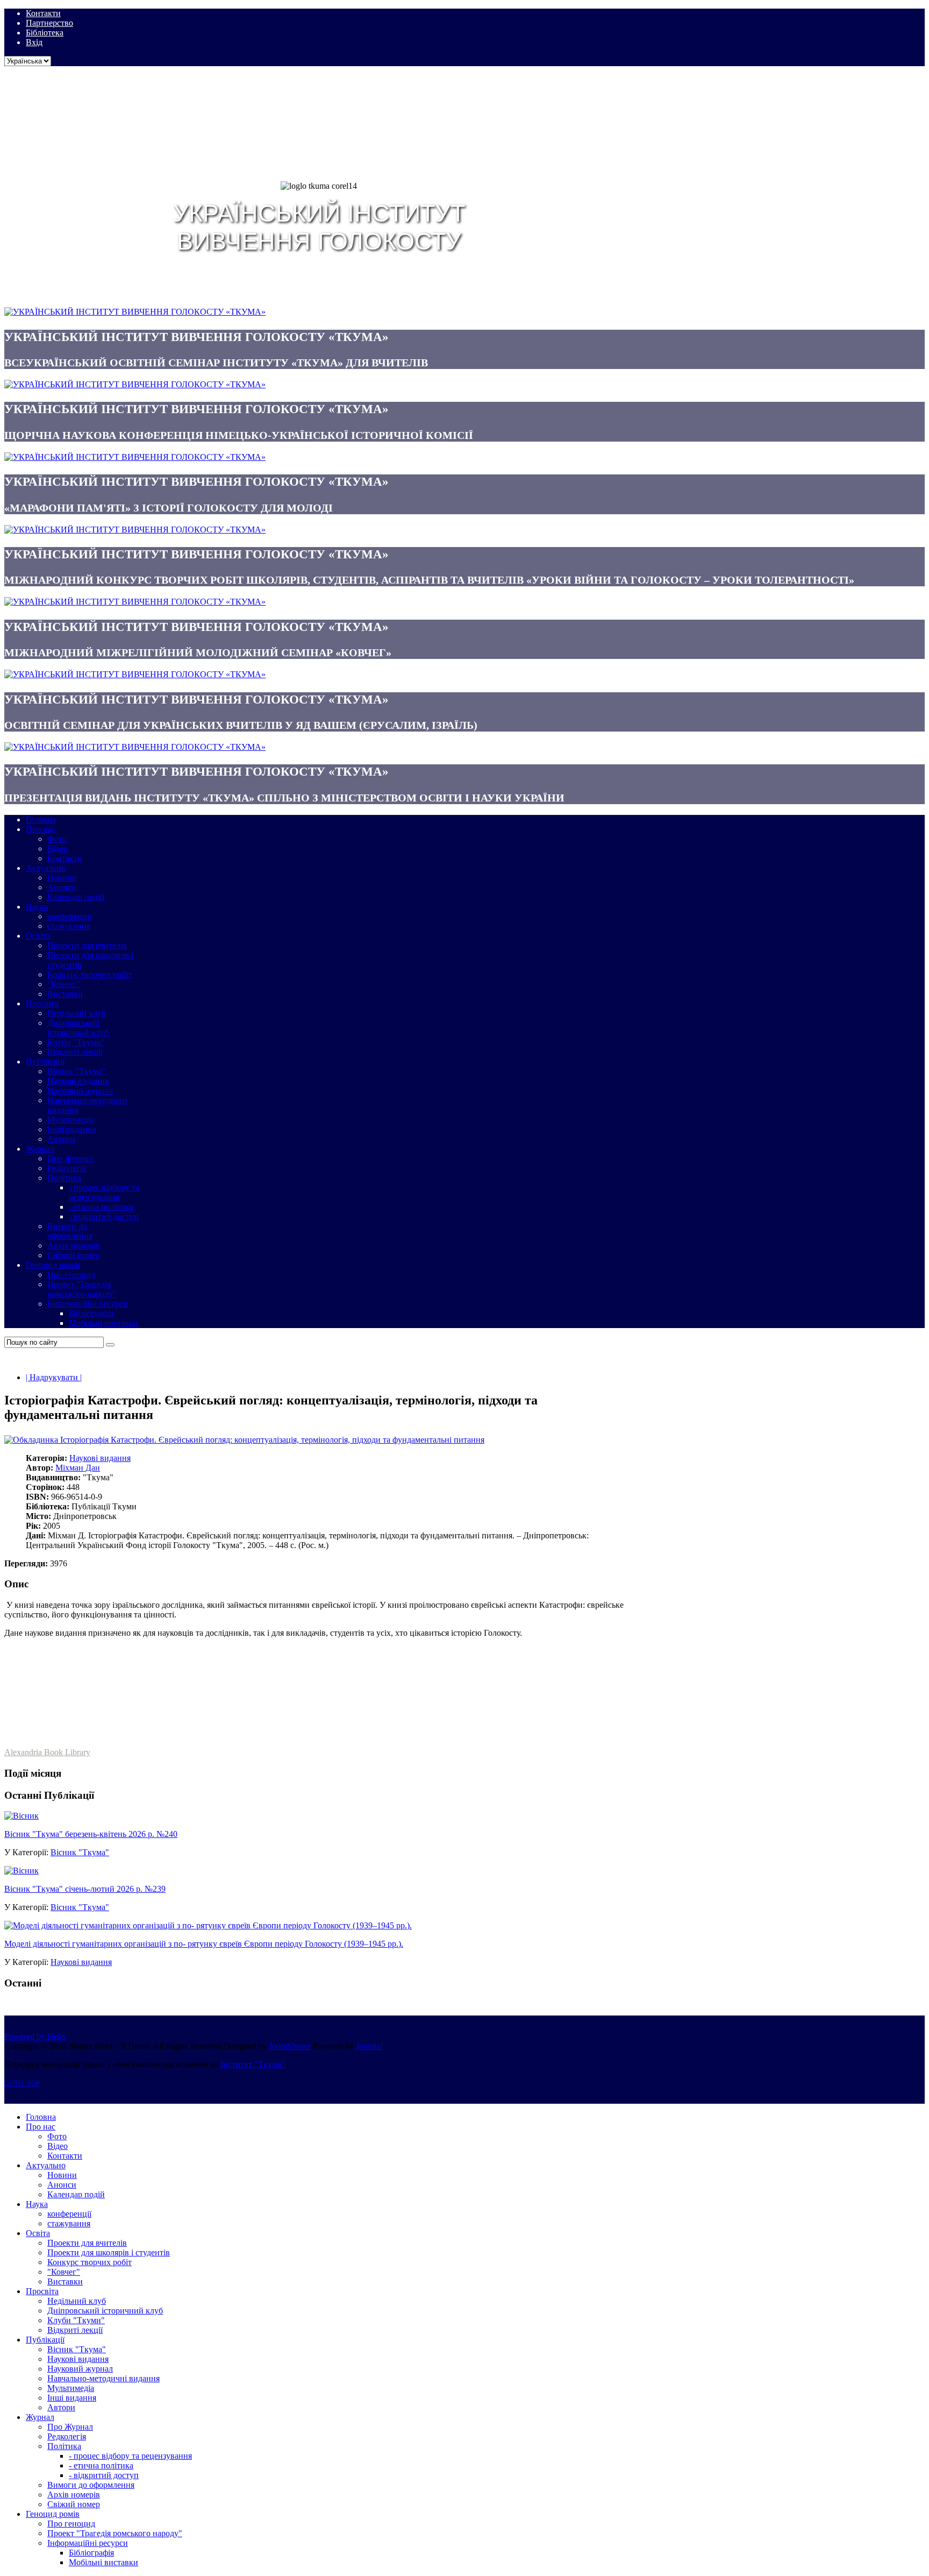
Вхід (34, 42)
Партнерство (49, 23)
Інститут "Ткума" (253, 2064)
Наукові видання (100, 1458)
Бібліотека (45, 33)
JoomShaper (290, 2046)
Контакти (43, 13)
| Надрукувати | (54, 1377)
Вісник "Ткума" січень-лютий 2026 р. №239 (85, 1889)
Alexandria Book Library (47, 1752)
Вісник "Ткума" (80, 1852)
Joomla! (369, 2046)
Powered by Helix (35, 2036)
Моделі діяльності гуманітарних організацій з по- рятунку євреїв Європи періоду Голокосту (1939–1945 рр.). (204, 1944)
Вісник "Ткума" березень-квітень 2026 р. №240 (91, 1834)
